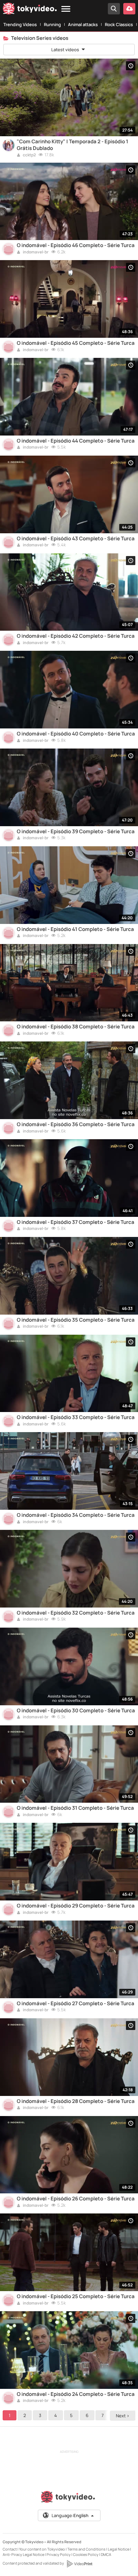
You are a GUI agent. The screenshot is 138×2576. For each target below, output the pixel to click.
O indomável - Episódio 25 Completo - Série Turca (76, 2296)
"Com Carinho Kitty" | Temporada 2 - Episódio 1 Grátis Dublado (73, 145)
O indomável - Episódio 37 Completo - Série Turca (76, 1222)
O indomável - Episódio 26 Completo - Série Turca (76, 2199)
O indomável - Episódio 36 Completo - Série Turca (76, 1124)
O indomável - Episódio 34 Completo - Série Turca (76, 1515)
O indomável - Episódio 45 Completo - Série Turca (76, 343)
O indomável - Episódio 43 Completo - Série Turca (76, 539)
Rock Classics (119, 24)
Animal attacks (83, 24)
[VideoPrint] (79, 2564)
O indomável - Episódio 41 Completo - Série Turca (75, 929)
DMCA (106, 2554)
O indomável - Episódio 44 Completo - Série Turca (76, 441)
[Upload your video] (129, 9)
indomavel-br (35, 252)
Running (52, 24)
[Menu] (66, 9)
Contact (10, 2549)
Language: (70, 2515)
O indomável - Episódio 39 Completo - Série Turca (76, 832)
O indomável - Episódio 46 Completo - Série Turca (76, 245)
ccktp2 (29, 155)
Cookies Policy (86, 2554)
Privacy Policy (59, 2554)
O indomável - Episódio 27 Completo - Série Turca (76, 2004)
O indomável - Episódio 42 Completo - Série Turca (76, 636)
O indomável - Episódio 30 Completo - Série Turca (76, 1711)
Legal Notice (119, 2549)
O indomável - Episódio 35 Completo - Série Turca (76, 1320)
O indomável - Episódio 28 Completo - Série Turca (76, 2101)
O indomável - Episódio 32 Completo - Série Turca (76, 1613)
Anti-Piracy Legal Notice (23, 2554)
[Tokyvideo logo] (30, 10)
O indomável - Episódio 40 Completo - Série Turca (76, 734)
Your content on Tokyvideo (42, 2549)
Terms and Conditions (86, 2549)
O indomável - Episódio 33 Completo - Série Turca (76, 1417)
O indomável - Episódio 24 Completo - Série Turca (76, 2394)
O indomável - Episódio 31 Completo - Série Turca (75, 1808)
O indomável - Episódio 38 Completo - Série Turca (76, 1027)
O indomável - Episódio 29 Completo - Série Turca (76, 1906)
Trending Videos (20, 24)
